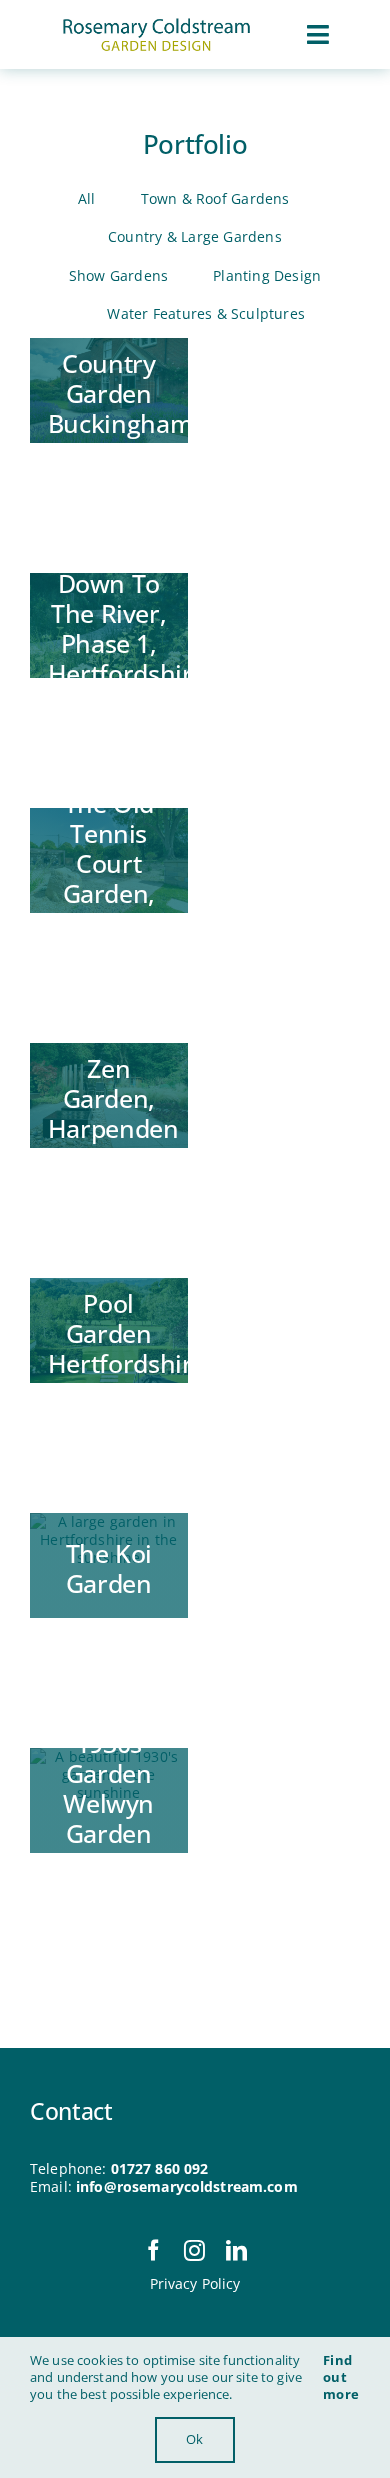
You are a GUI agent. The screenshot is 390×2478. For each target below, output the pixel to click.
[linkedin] (236, 2250)
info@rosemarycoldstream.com (187, 2186)
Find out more (341, 2377)
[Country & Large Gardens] (109, 390)
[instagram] (194, 2250)
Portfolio (195, 144)
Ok (194, 2439)
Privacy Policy (195, 2283)
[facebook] (153, 2250)
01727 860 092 (160, 2168)
